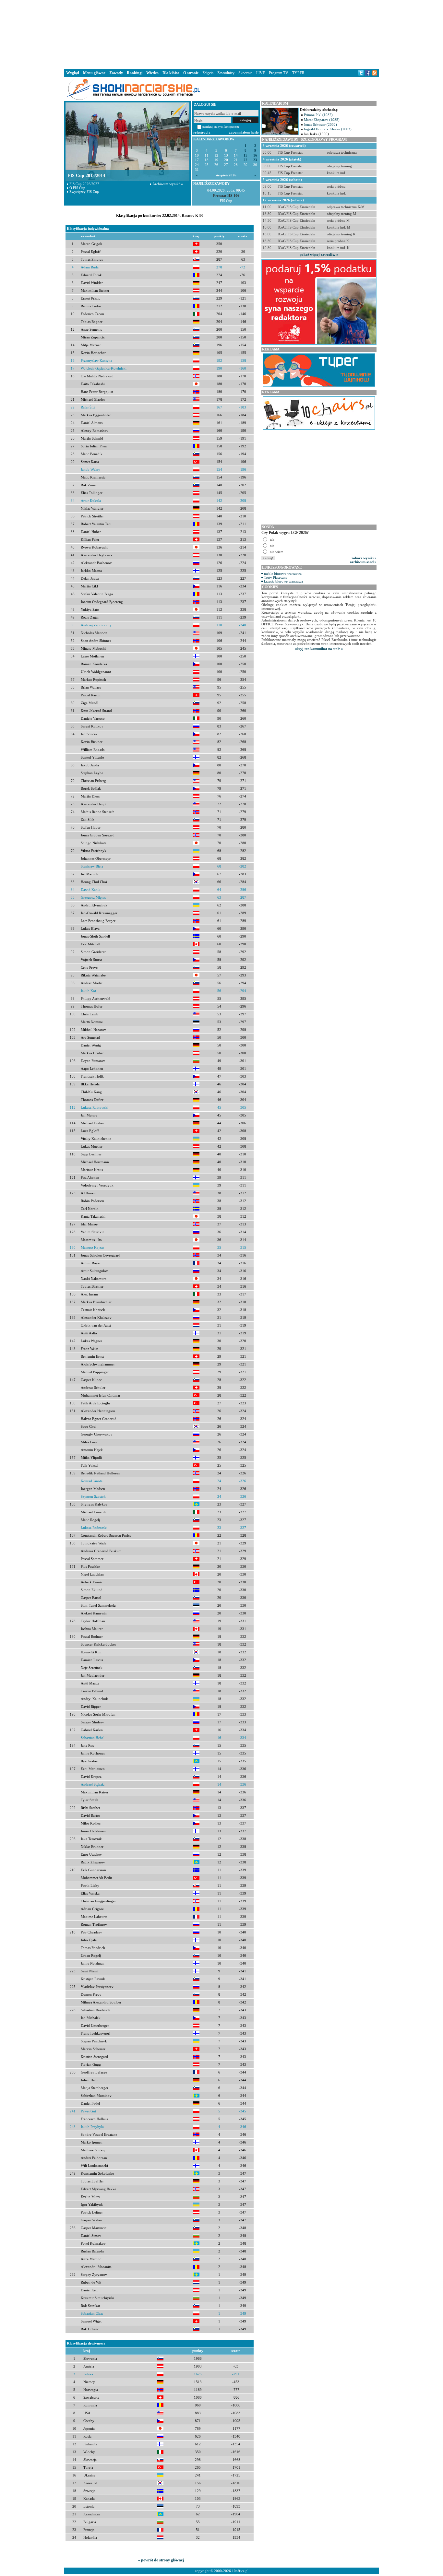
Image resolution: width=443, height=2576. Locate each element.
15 (245, 155)
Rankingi (135, 73)
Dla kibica (171, 73)
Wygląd (73, 73)
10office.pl (240, 2571)
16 (255, 155)
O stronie (191, 73)
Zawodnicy (226, 73)
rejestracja (202, 132)
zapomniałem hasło (244, 132)
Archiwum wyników (168, 184)
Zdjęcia (208, 73)
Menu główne (94, 73)
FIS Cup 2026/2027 (84, 184)
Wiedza (152, 73)
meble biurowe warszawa (283, 573)
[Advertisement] (221, 34)
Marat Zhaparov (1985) (322, 120)
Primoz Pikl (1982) (318, 115)
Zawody (116, 73)
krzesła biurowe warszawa (283, 581)
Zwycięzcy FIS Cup (84, 192)
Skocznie (245, 73)
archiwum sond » (363, 562)
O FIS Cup (77, 188)
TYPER (298, 73)
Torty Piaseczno (276, 577)
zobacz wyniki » (364, 558)
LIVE (261, 73)
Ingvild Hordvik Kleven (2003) (328, 129)
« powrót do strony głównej (161, 2560)
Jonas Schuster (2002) (320, 124)
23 (255, 160)
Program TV (279, 73)
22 (245, 160)
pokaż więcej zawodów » (319, 254)
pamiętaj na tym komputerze (221, 127)
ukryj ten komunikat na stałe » (319, 649)
